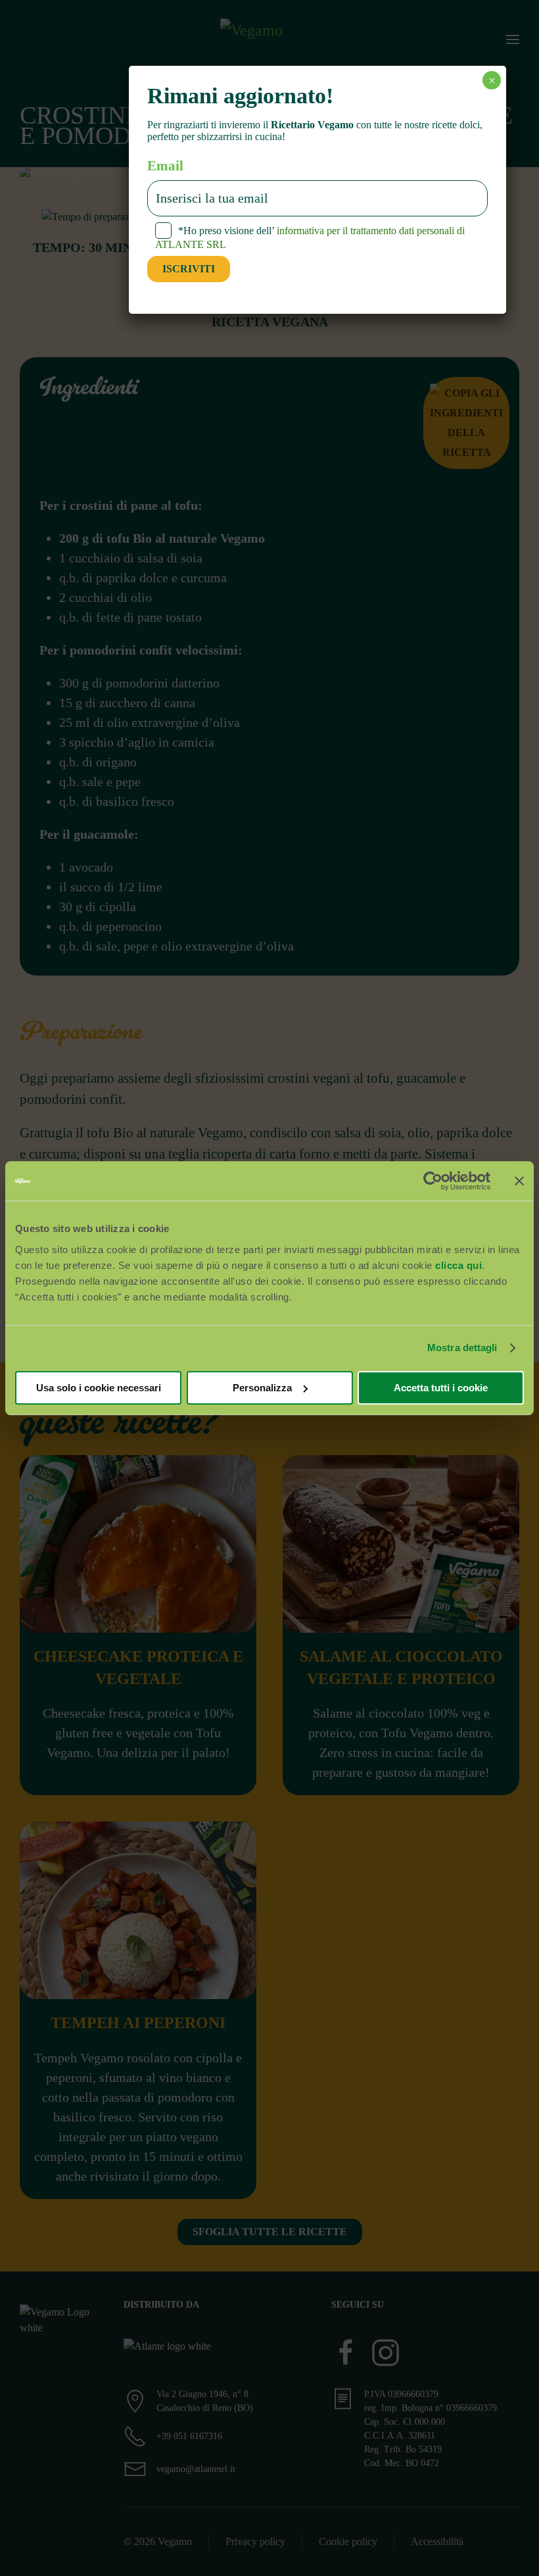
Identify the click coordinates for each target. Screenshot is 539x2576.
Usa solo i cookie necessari (99, 1388)
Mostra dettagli (462, 1348)
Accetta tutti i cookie (441, 1388)
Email (165, 166)
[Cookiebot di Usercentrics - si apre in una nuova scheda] (433, 1181)
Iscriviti (189, 269)
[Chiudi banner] (519, 1181)
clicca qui (458, 1265)
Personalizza (262, 1388)
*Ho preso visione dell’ (310, 237)
